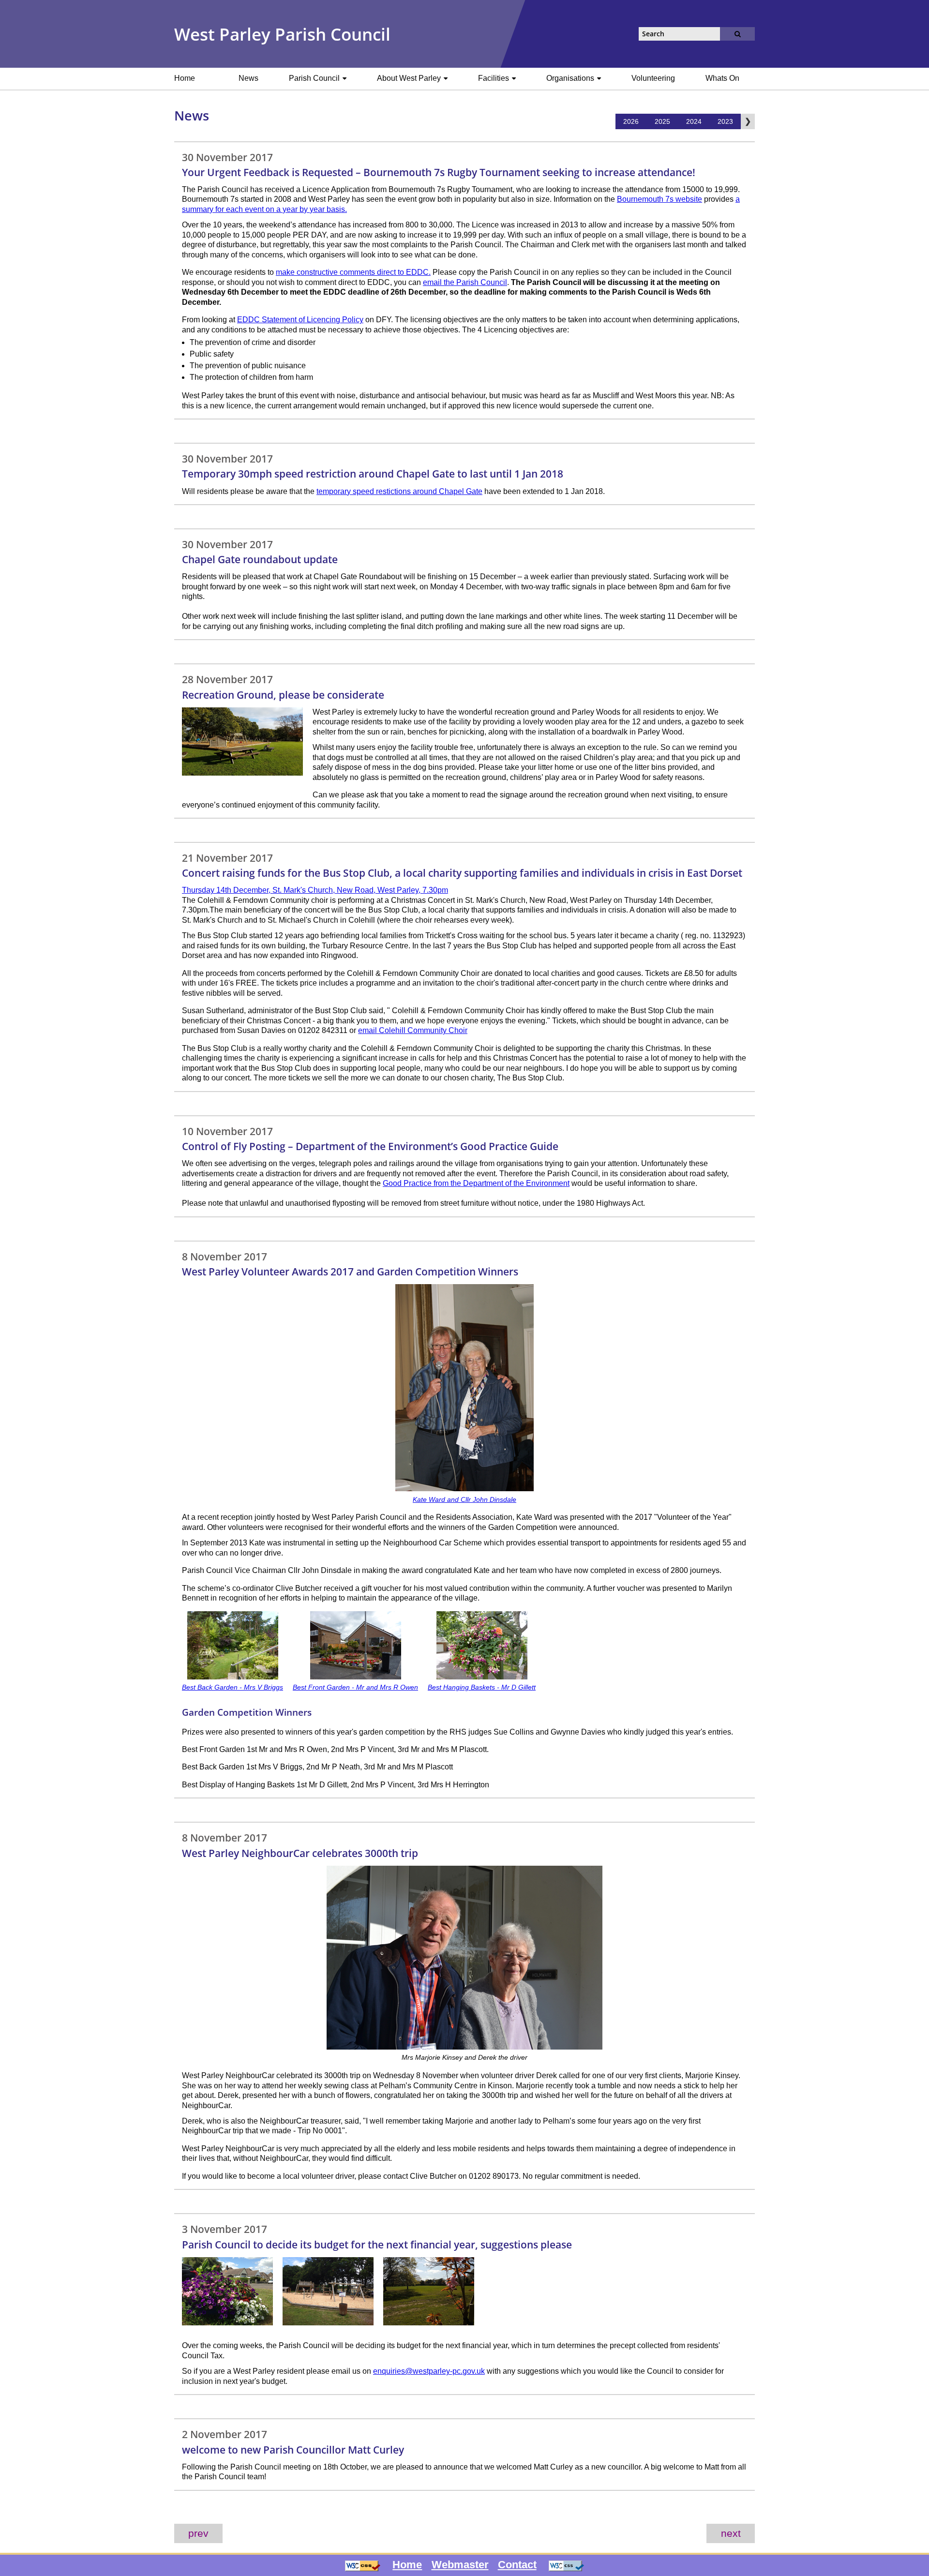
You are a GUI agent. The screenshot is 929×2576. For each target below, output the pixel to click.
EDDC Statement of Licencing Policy (300, 320)
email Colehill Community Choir (413, 1030)
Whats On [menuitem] (722, 78)
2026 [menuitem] (631, 121)
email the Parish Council (465, 282)
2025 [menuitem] (662, 121)
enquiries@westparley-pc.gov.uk (429, 2371)
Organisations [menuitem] (571, 78)
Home (407, 2565)
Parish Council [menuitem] (315, 78)
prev (198, 2533)
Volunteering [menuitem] (653, 78)
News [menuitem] (248, 78)
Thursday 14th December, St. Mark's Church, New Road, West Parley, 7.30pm (315, 890)
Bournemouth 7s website (659, 199)
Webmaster (460, 2565)
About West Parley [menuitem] (410, 78)
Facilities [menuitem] (494, 78)
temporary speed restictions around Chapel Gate (399, 491)
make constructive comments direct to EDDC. (353, 272)
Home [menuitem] (185, 78)
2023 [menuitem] (725, 121)
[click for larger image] (242, 773)
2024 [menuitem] (694, 121)
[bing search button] (737, 34)
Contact (517, 2565)
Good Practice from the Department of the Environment (476, 1183)
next (731, 2533)
